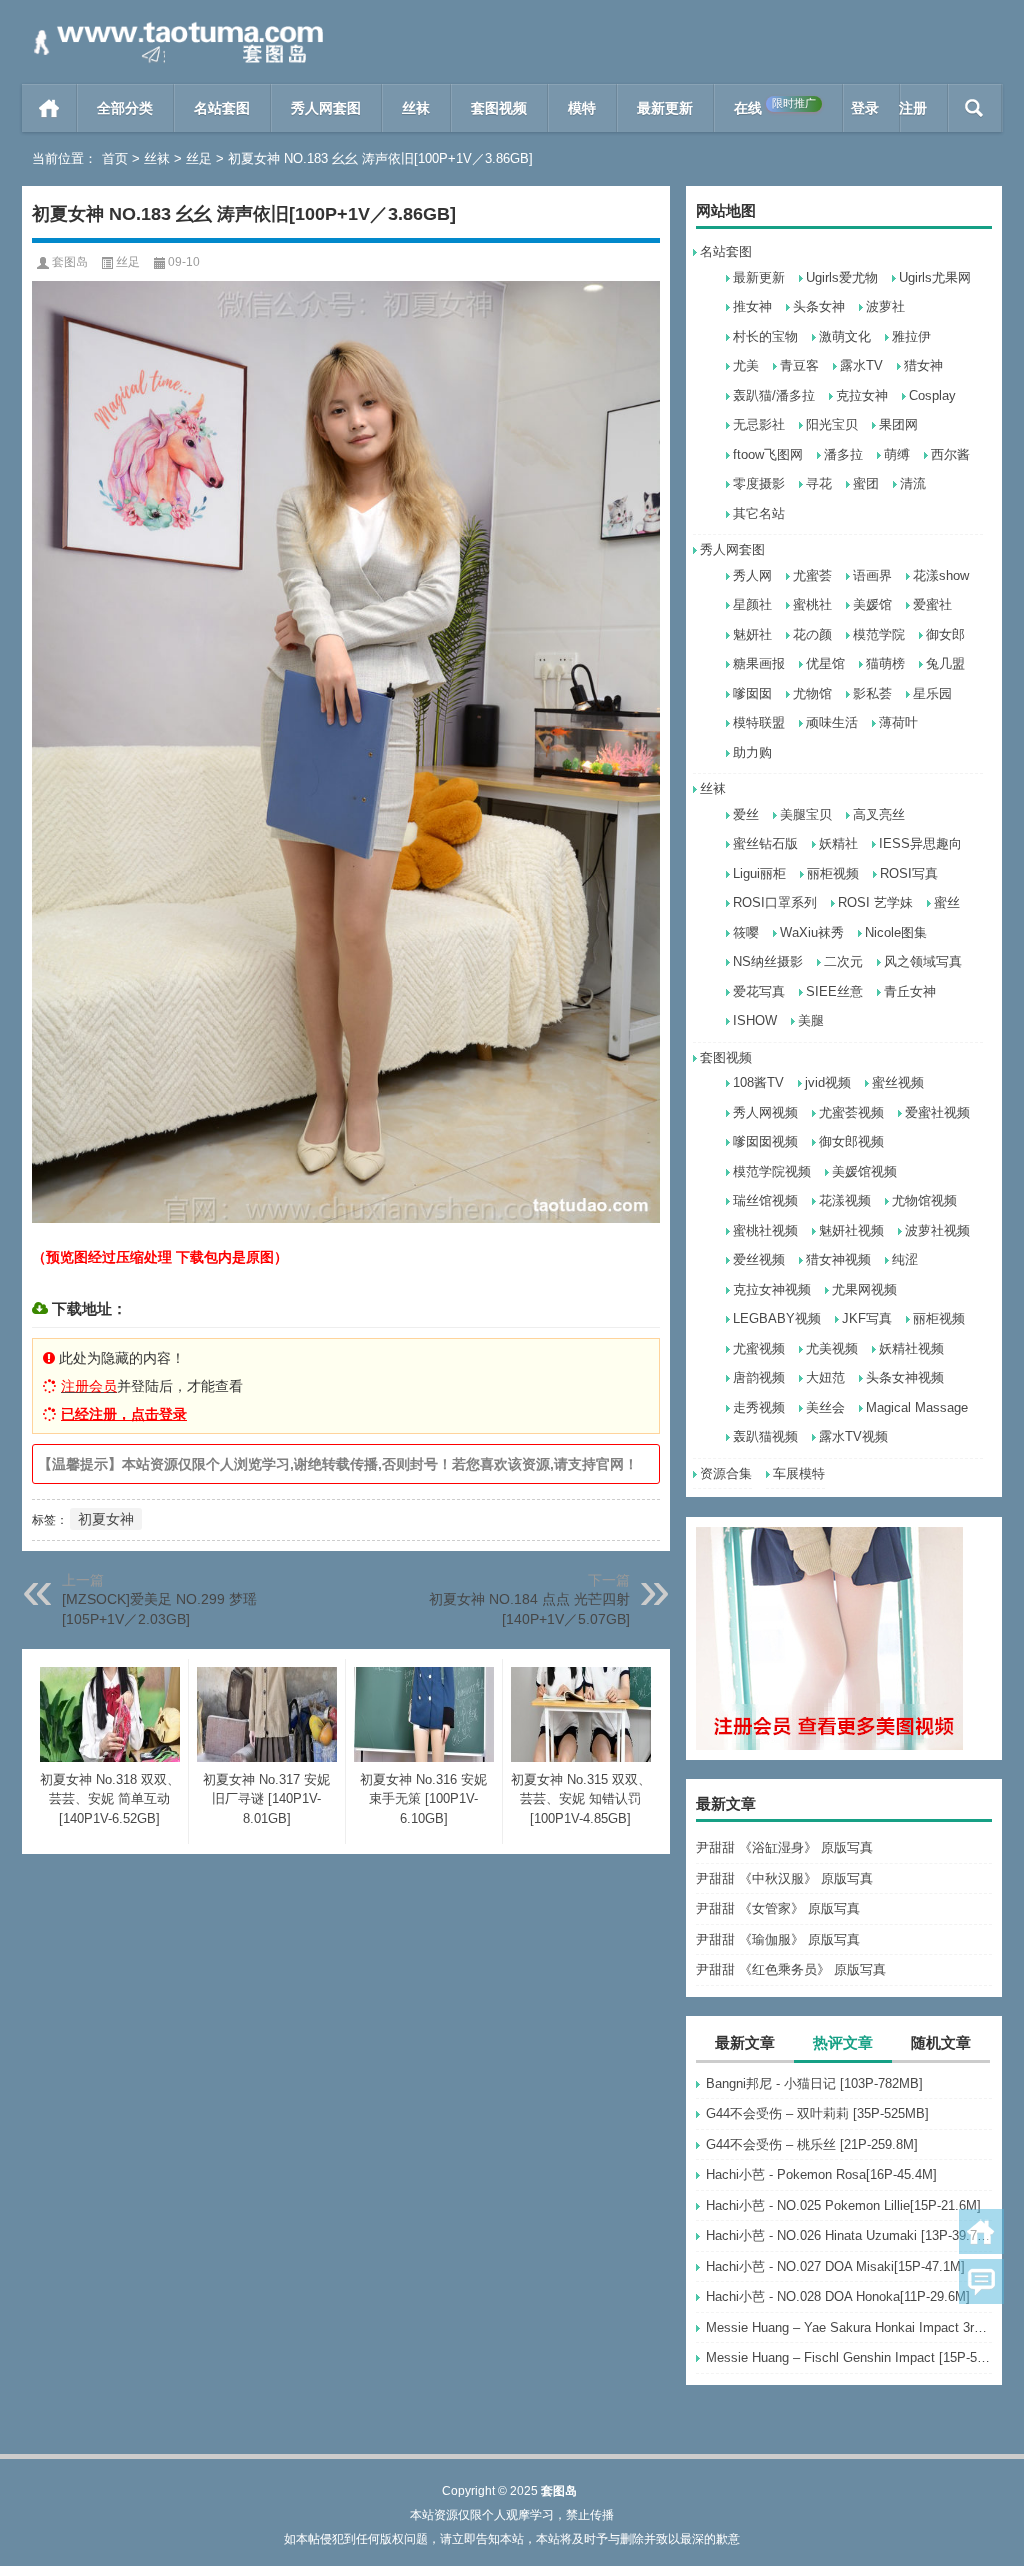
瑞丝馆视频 (765, 1200)
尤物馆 (812, 693)
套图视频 (499, 108)
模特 (582, 108)
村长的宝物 (765, 336)
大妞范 (825, 1377)
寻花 (819, 483)
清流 (913, 483)
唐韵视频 (759, 1377)
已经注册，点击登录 (124, 1414)
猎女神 (923, 365)
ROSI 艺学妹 (875, 902)
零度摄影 (759, 483)
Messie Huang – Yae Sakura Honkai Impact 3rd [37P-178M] (849, 2327)
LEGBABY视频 (777, 1318)
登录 (865, 108)
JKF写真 (867, 1318)
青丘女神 (910, 991)
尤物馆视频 (924, 1200)
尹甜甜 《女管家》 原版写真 (778, 1908)
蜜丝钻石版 (765, 843)
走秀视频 (759, 1407)
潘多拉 (843, 454)
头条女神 (819, 306)
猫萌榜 (885, 663)
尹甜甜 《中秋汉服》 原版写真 (784, 1878)
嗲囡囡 (752, 693)
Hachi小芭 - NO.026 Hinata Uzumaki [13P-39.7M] (849, 2235)
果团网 (898, 424)
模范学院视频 (772, 1171)
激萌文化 (845, 336)
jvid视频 (828, 1082)
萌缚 (897, 454)
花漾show (941, 575)
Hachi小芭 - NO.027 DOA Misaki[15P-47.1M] (835, 2266)
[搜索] (974, 108)
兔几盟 (945, 663)
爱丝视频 (759, 1259)
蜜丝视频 (898, 1082)
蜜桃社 (812, 604)
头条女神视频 (905, 1377)
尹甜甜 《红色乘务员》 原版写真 (791, 1969)
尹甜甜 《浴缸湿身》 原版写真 (784, 1847)
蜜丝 (947, 902)
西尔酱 (950, 454)
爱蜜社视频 (937, 1112)
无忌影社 (759, 424)
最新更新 (665, 108)
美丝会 (825, 1407)
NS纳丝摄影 (768, 961)
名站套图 (222, 108)
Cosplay (932, 395)
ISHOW (755, 1020)
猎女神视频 (838, 1259)
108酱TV (758, 1082)
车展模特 (799, 1473)
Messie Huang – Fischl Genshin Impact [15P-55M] (849, 2357)
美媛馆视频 (864, 1171)
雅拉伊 (911, 336)
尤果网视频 (864, 1289)
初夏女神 (106, 1519)
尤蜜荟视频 (851, 1112)
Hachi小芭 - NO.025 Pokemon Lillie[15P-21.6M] (843, 2205)
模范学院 (879, 634)
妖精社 (838, 843)
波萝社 (885, 306)
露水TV (861, 365)
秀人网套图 (326, 108)
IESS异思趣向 (920, 843)
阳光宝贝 (832, 424)
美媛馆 (872, 604)
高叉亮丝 (879, 814)
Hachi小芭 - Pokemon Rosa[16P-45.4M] (821, 2174)
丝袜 (416, 108)
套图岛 (70, 262)
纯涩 (905, 1259)
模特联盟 (759, 722)
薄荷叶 (898, 722)
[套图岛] (175, 26)
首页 (49, 108)
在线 (775, 106)
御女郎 (945, 634)
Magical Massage (917, 1407)
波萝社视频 (937, 1230)
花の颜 (812, 634)
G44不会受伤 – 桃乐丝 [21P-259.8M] (812, 2144)
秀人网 (752, 575)
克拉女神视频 (772, 1289)
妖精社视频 (911, 1348)
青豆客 (799, 365)
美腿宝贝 (806, 814)
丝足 (199, 158)
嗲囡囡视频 (765, 1141)
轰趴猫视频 (765, 1436)
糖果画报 (759, 663)
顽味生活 (832, 722)
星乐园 (932, 693)
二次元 (843, 961)
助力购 (752, 752)
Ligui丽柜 (759, 873)
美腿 (811, 1020)
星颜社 (752, 604)
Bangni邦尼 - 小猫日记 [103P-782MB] (814, 2083)
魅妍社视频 (851, 1230)
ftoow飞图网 (768, 454)
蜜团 (866, 483)
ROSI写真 (909, 873)
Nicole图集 (896, 932)
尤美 (746, 365)
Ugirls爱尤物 (842, 277)
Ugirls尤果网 (935, 277)
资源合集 (726, 1473)
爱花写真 (759, 991)
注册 (913, 108)
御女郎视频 (851, 1141)
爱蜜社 (932, 604)
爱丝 (746, 814)
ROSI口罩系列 (775, 902)
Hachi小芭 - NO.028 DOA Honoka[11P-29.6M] (838, 2296)
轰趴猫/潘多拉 (774, 395)
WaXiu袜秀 (812, 932)
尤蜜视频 (759, 1348)
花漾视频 (845, 1200)
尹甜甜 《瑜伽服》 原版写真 (778, 1939)
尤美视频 (832, 1348)
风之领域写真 (923, 961)
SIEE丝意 (834, 991)
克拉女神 (862, 395)
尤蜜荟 (812, 575)
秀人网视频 (765, 1112)
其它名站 (759, 513)
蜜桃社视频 (765, 1230)
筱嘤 (746, 932)
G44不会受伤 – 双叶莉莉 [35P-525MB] (817, 2113)
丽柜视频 (833, 873)
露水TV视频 (853, 1436)
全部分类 (125, 108)
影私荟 (872, 693)
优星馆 (825, 663)
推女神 (752, 306)
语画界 (872, 575)
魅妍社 (752, 634)
